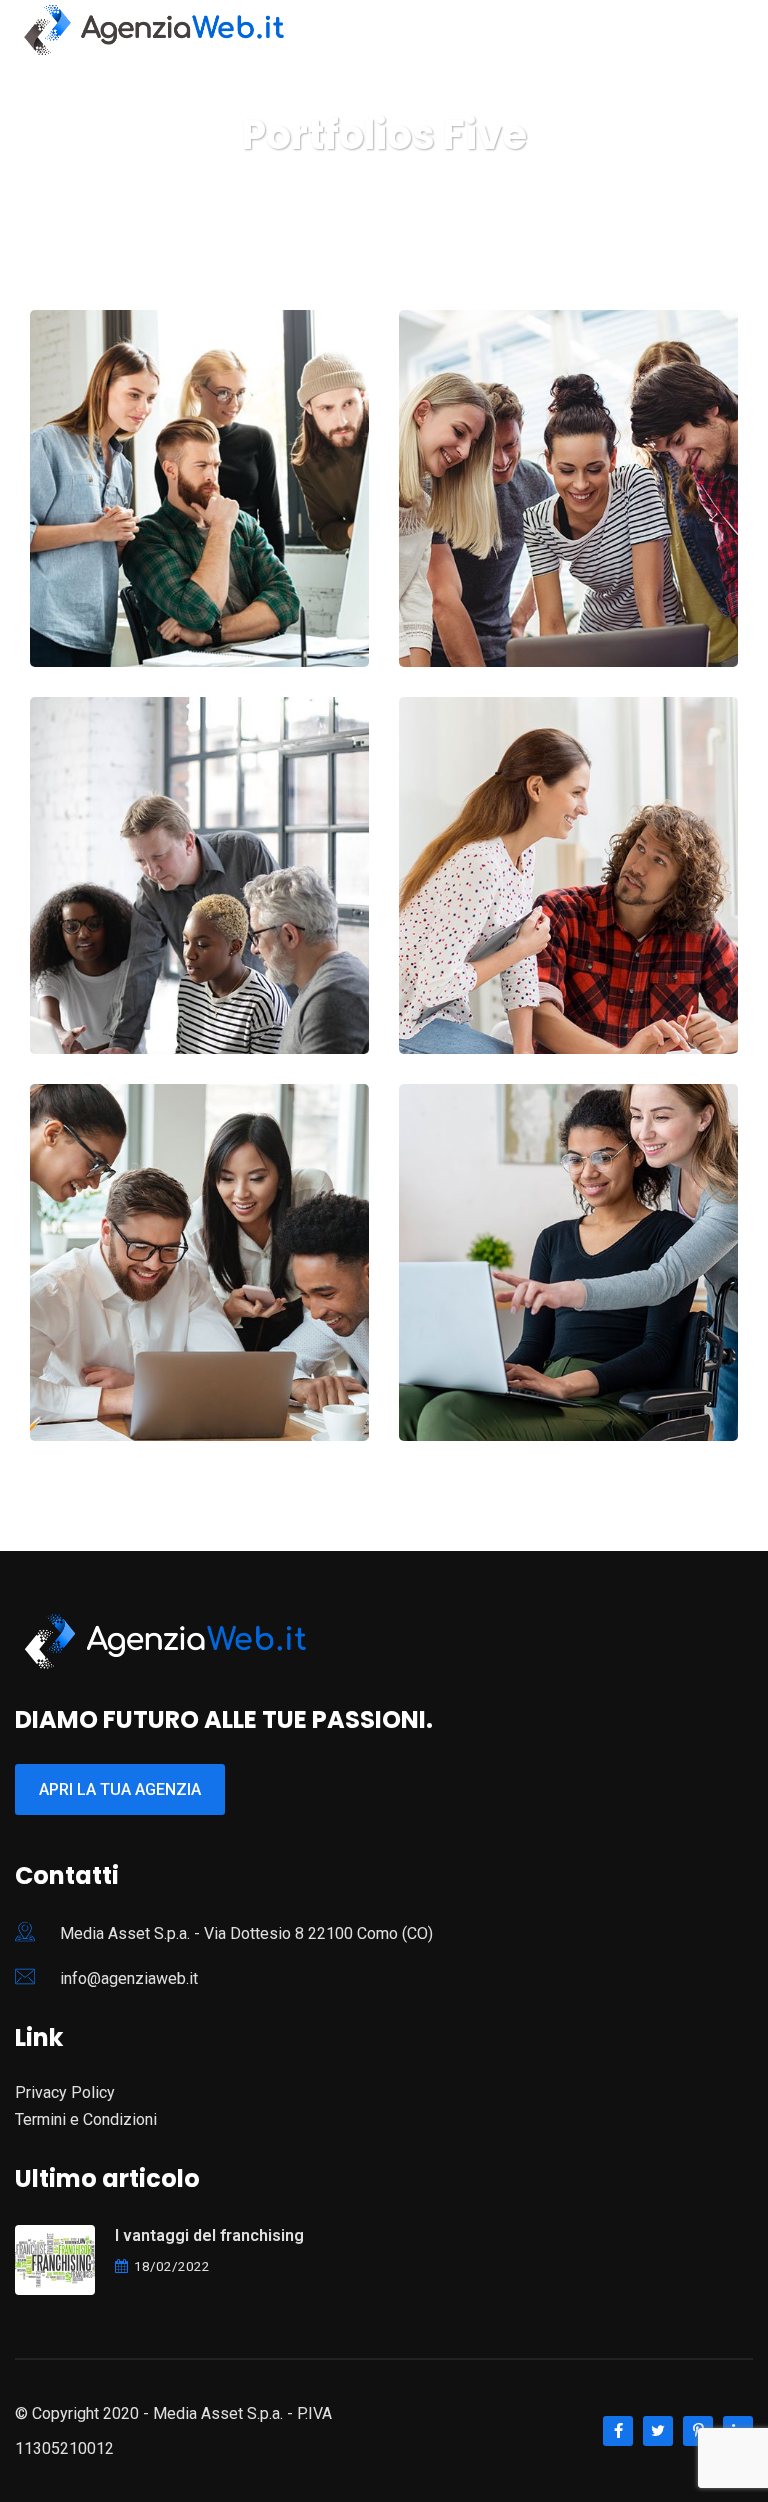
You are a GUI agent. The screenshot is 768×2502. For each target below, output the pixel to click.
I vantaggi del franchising (209, 2235)
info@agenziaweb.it (129, 1978)
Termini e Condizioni (86, 2119)
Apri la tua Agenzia (120, 1789)
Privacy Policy (65, 2092)
